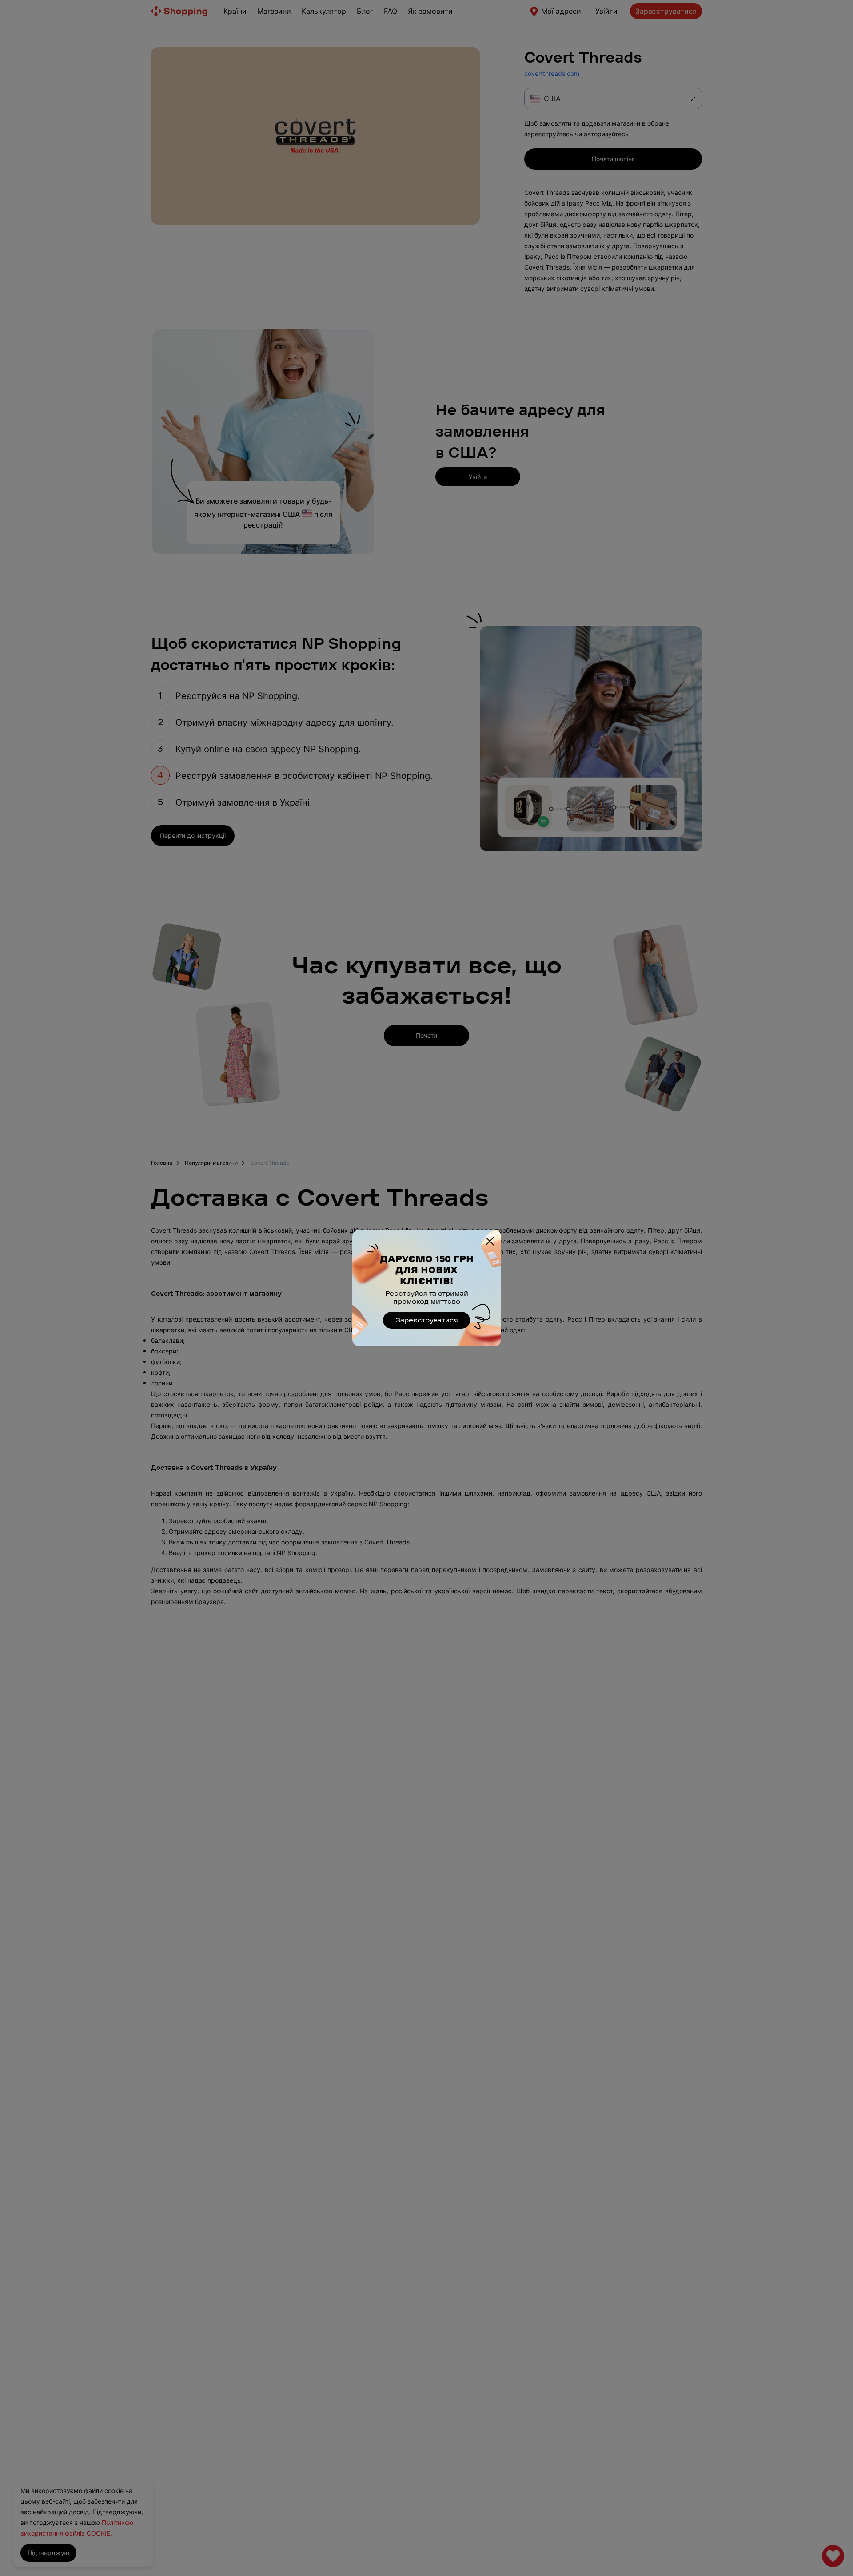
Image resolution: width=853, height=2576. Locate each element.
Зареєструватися (427, 1320)
